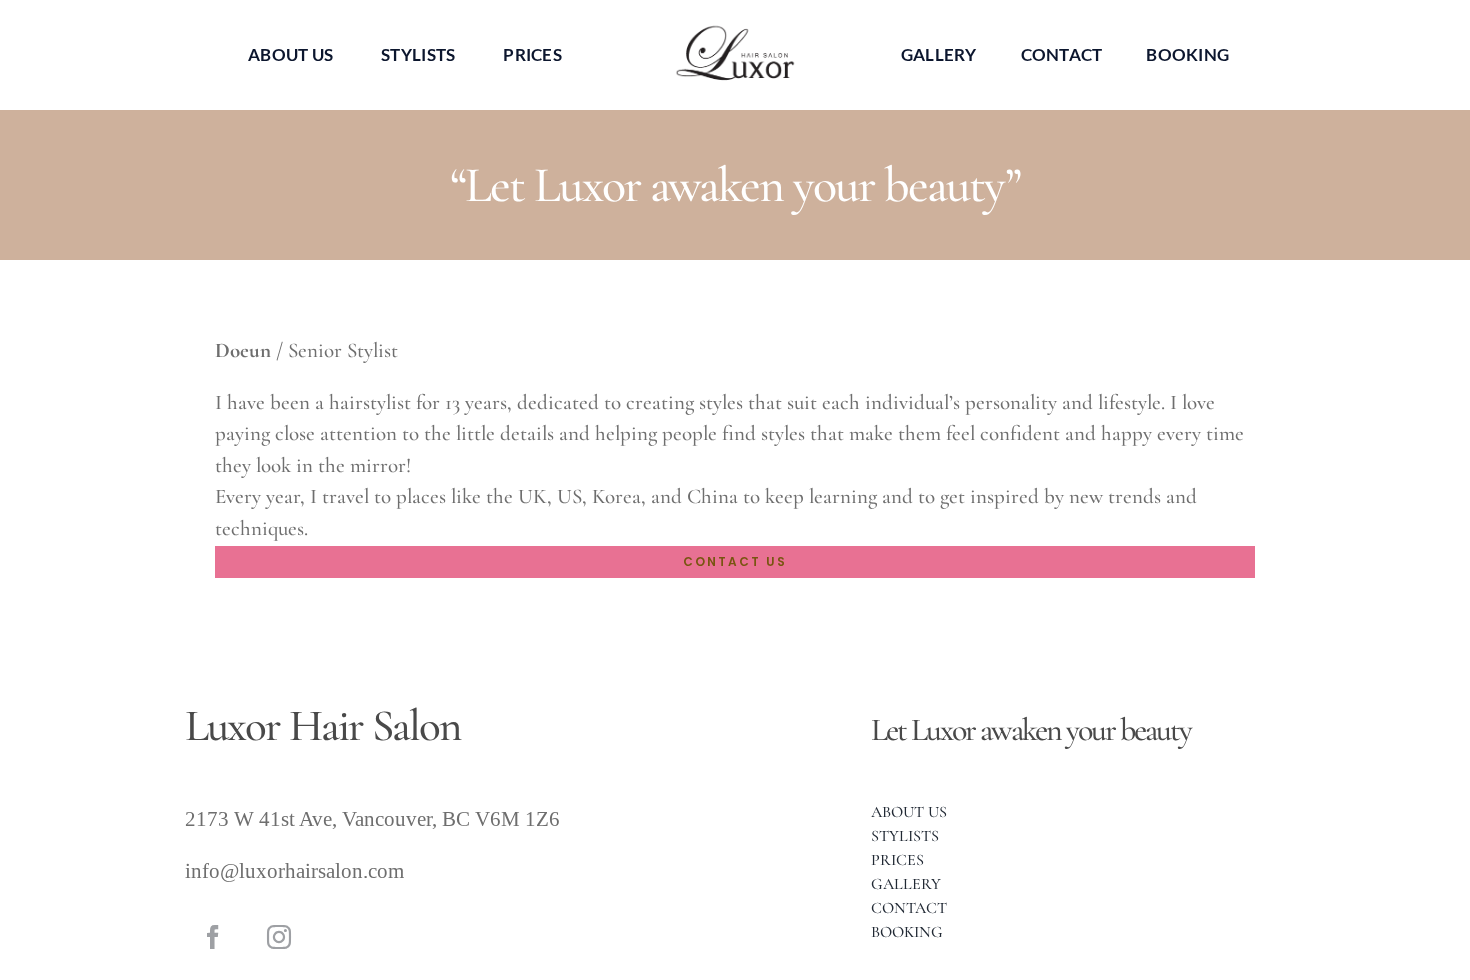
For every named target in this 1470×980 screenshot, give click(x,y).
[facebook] (213, 937)
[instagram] (279, 937)
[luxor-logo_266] (735, 30)
